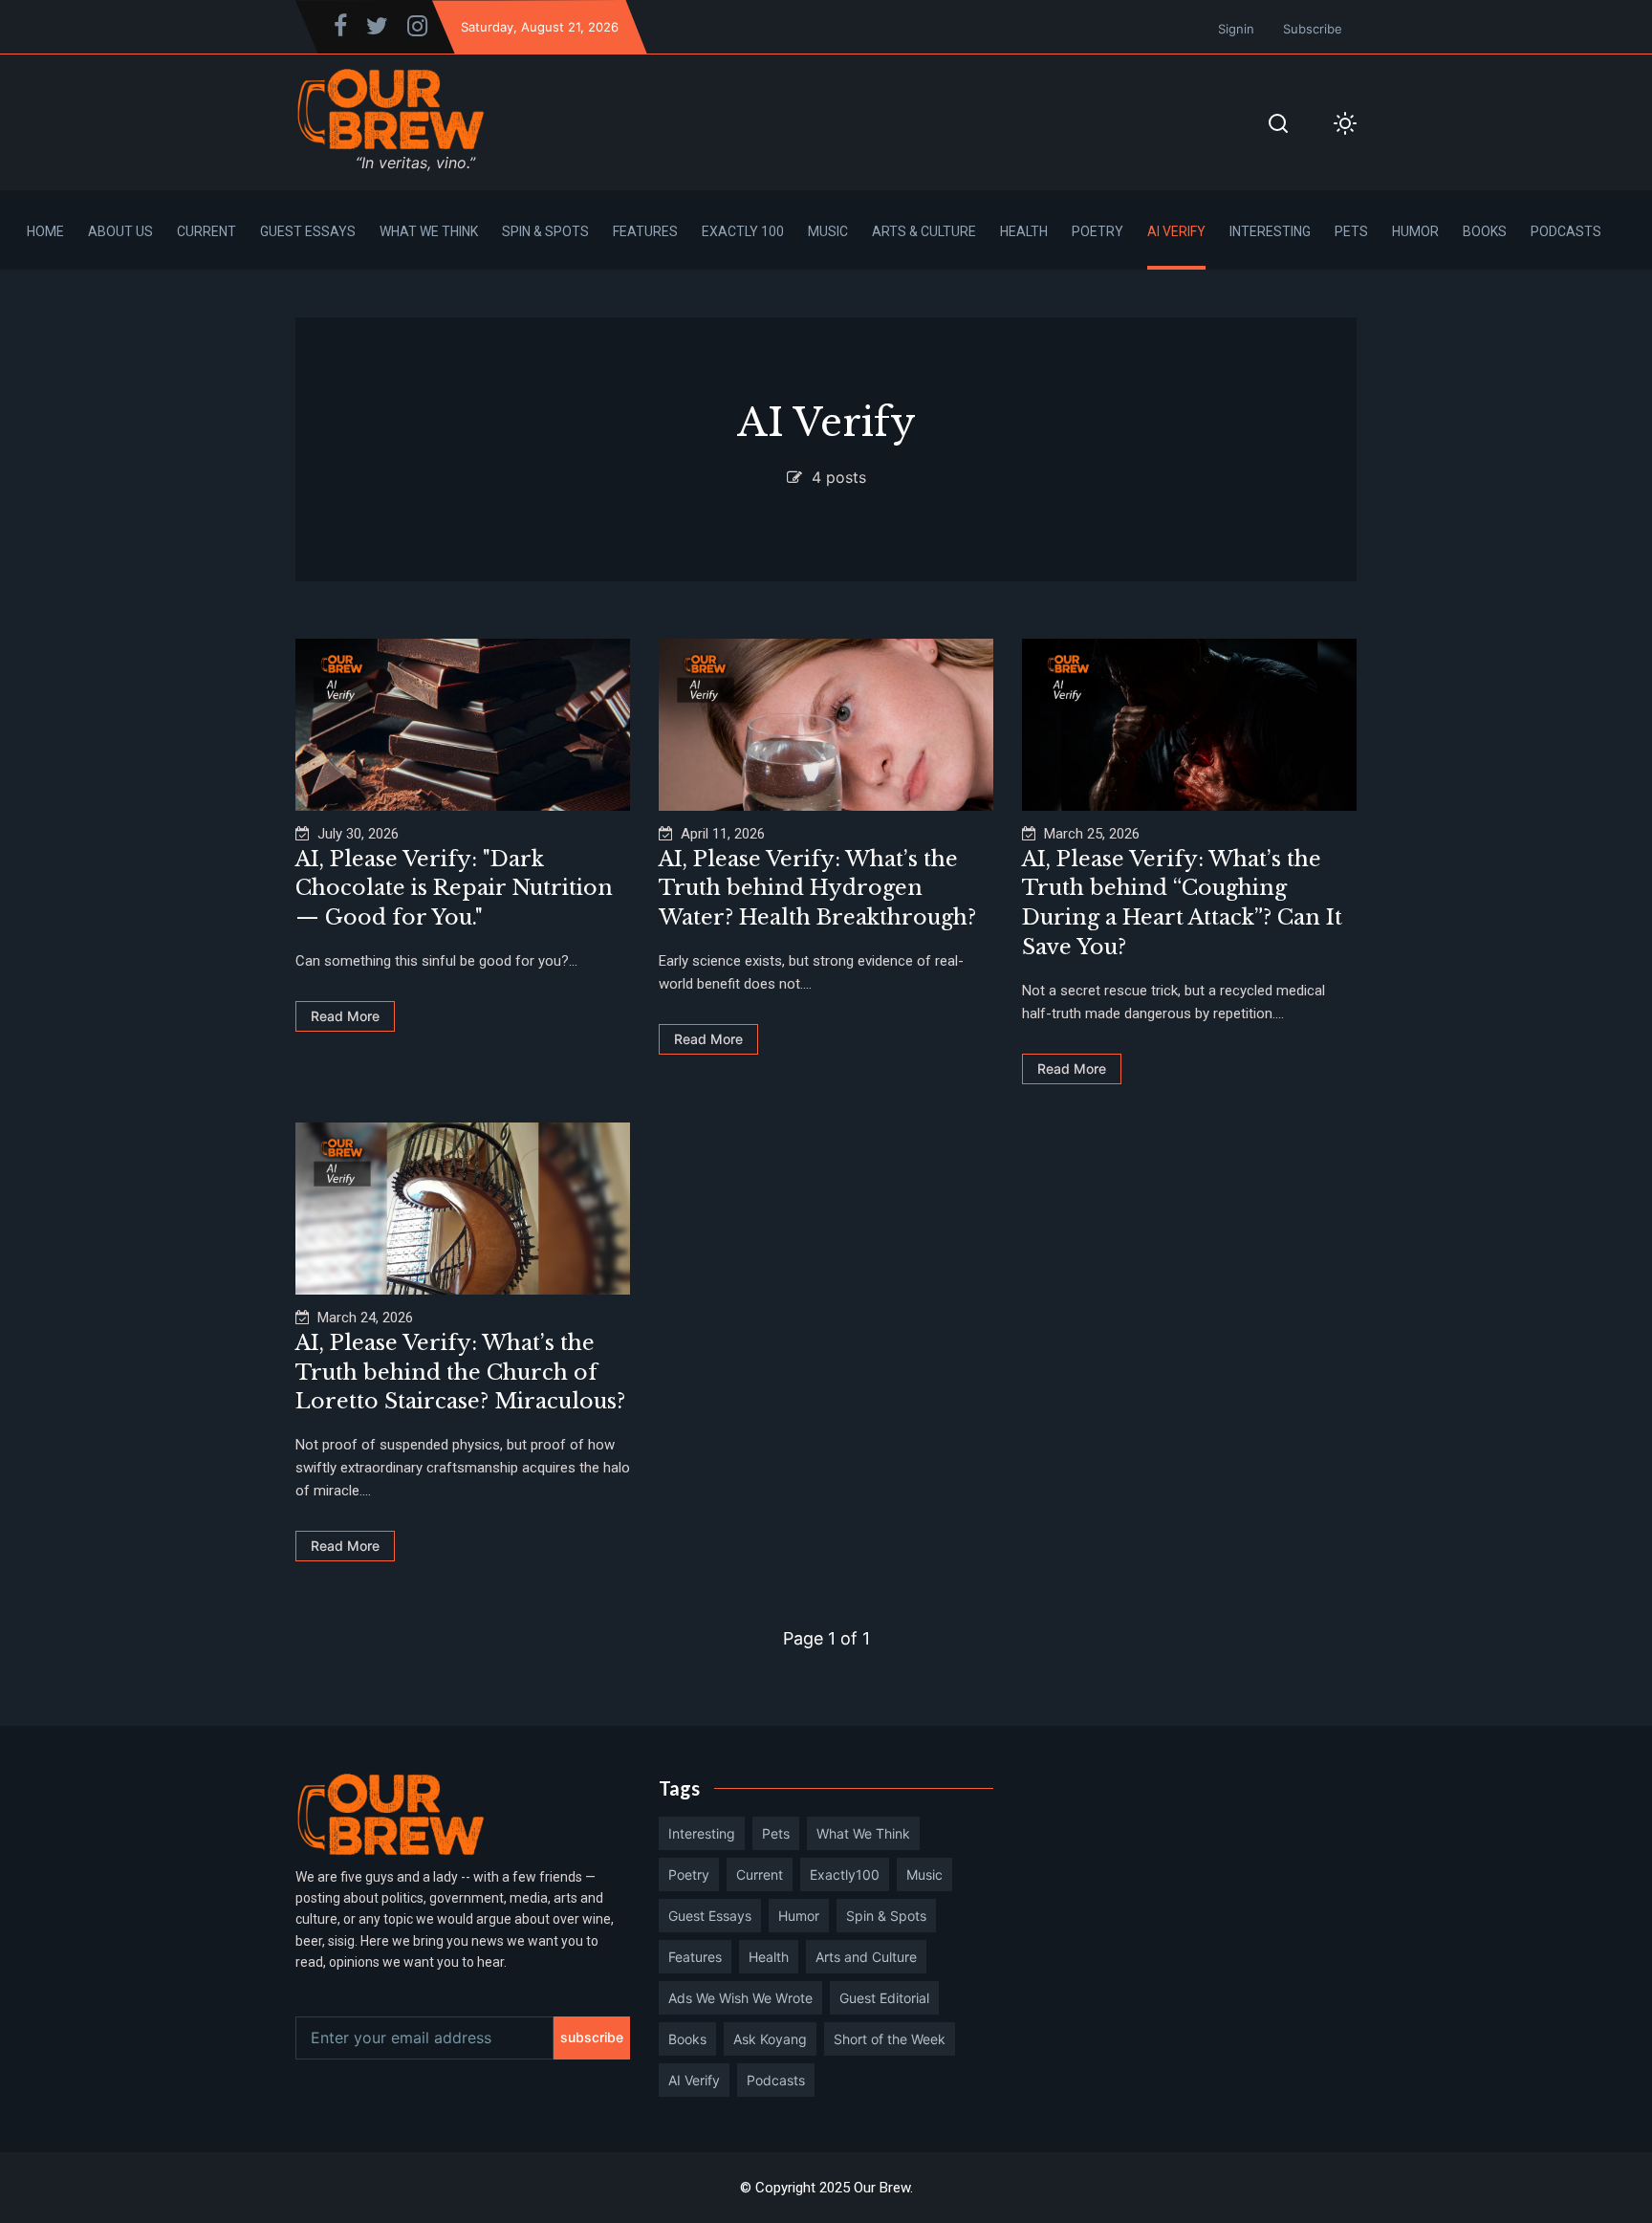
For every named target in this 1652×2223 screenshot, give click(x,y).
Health (1024, 231)
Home (45, 231)
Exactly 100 (743, 231)
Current (206, 231)
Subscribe (1313, 29)
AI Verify (1176, 231)
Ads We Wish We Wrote (740, 1998)
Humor (1415, 231)
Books (1485, 231)
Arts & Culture (924, 231)
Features (645, 231)
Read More (345, 1016)
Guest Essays (308, 231)
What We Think (429, 231)
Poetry (1098, 231)
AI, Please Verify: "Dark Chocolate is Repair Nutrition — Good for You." (454, 889)
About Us (120, 231)
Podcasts (1566, 231)
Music (828, 231)
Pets (1351, 231)
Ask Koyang (770, 2039)
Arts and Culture (866, 1957)
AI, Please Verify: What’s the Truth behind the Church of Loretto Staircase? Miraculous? (460, 1373)
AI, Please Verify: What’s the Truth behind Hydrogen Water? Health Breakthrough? (817, 889)
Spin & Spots (545, 231)
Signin (1236, 29)
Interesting (1270, 231)
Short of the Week (890, 2039)
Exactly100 (845, 1874)
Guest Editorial (884, 1998)
